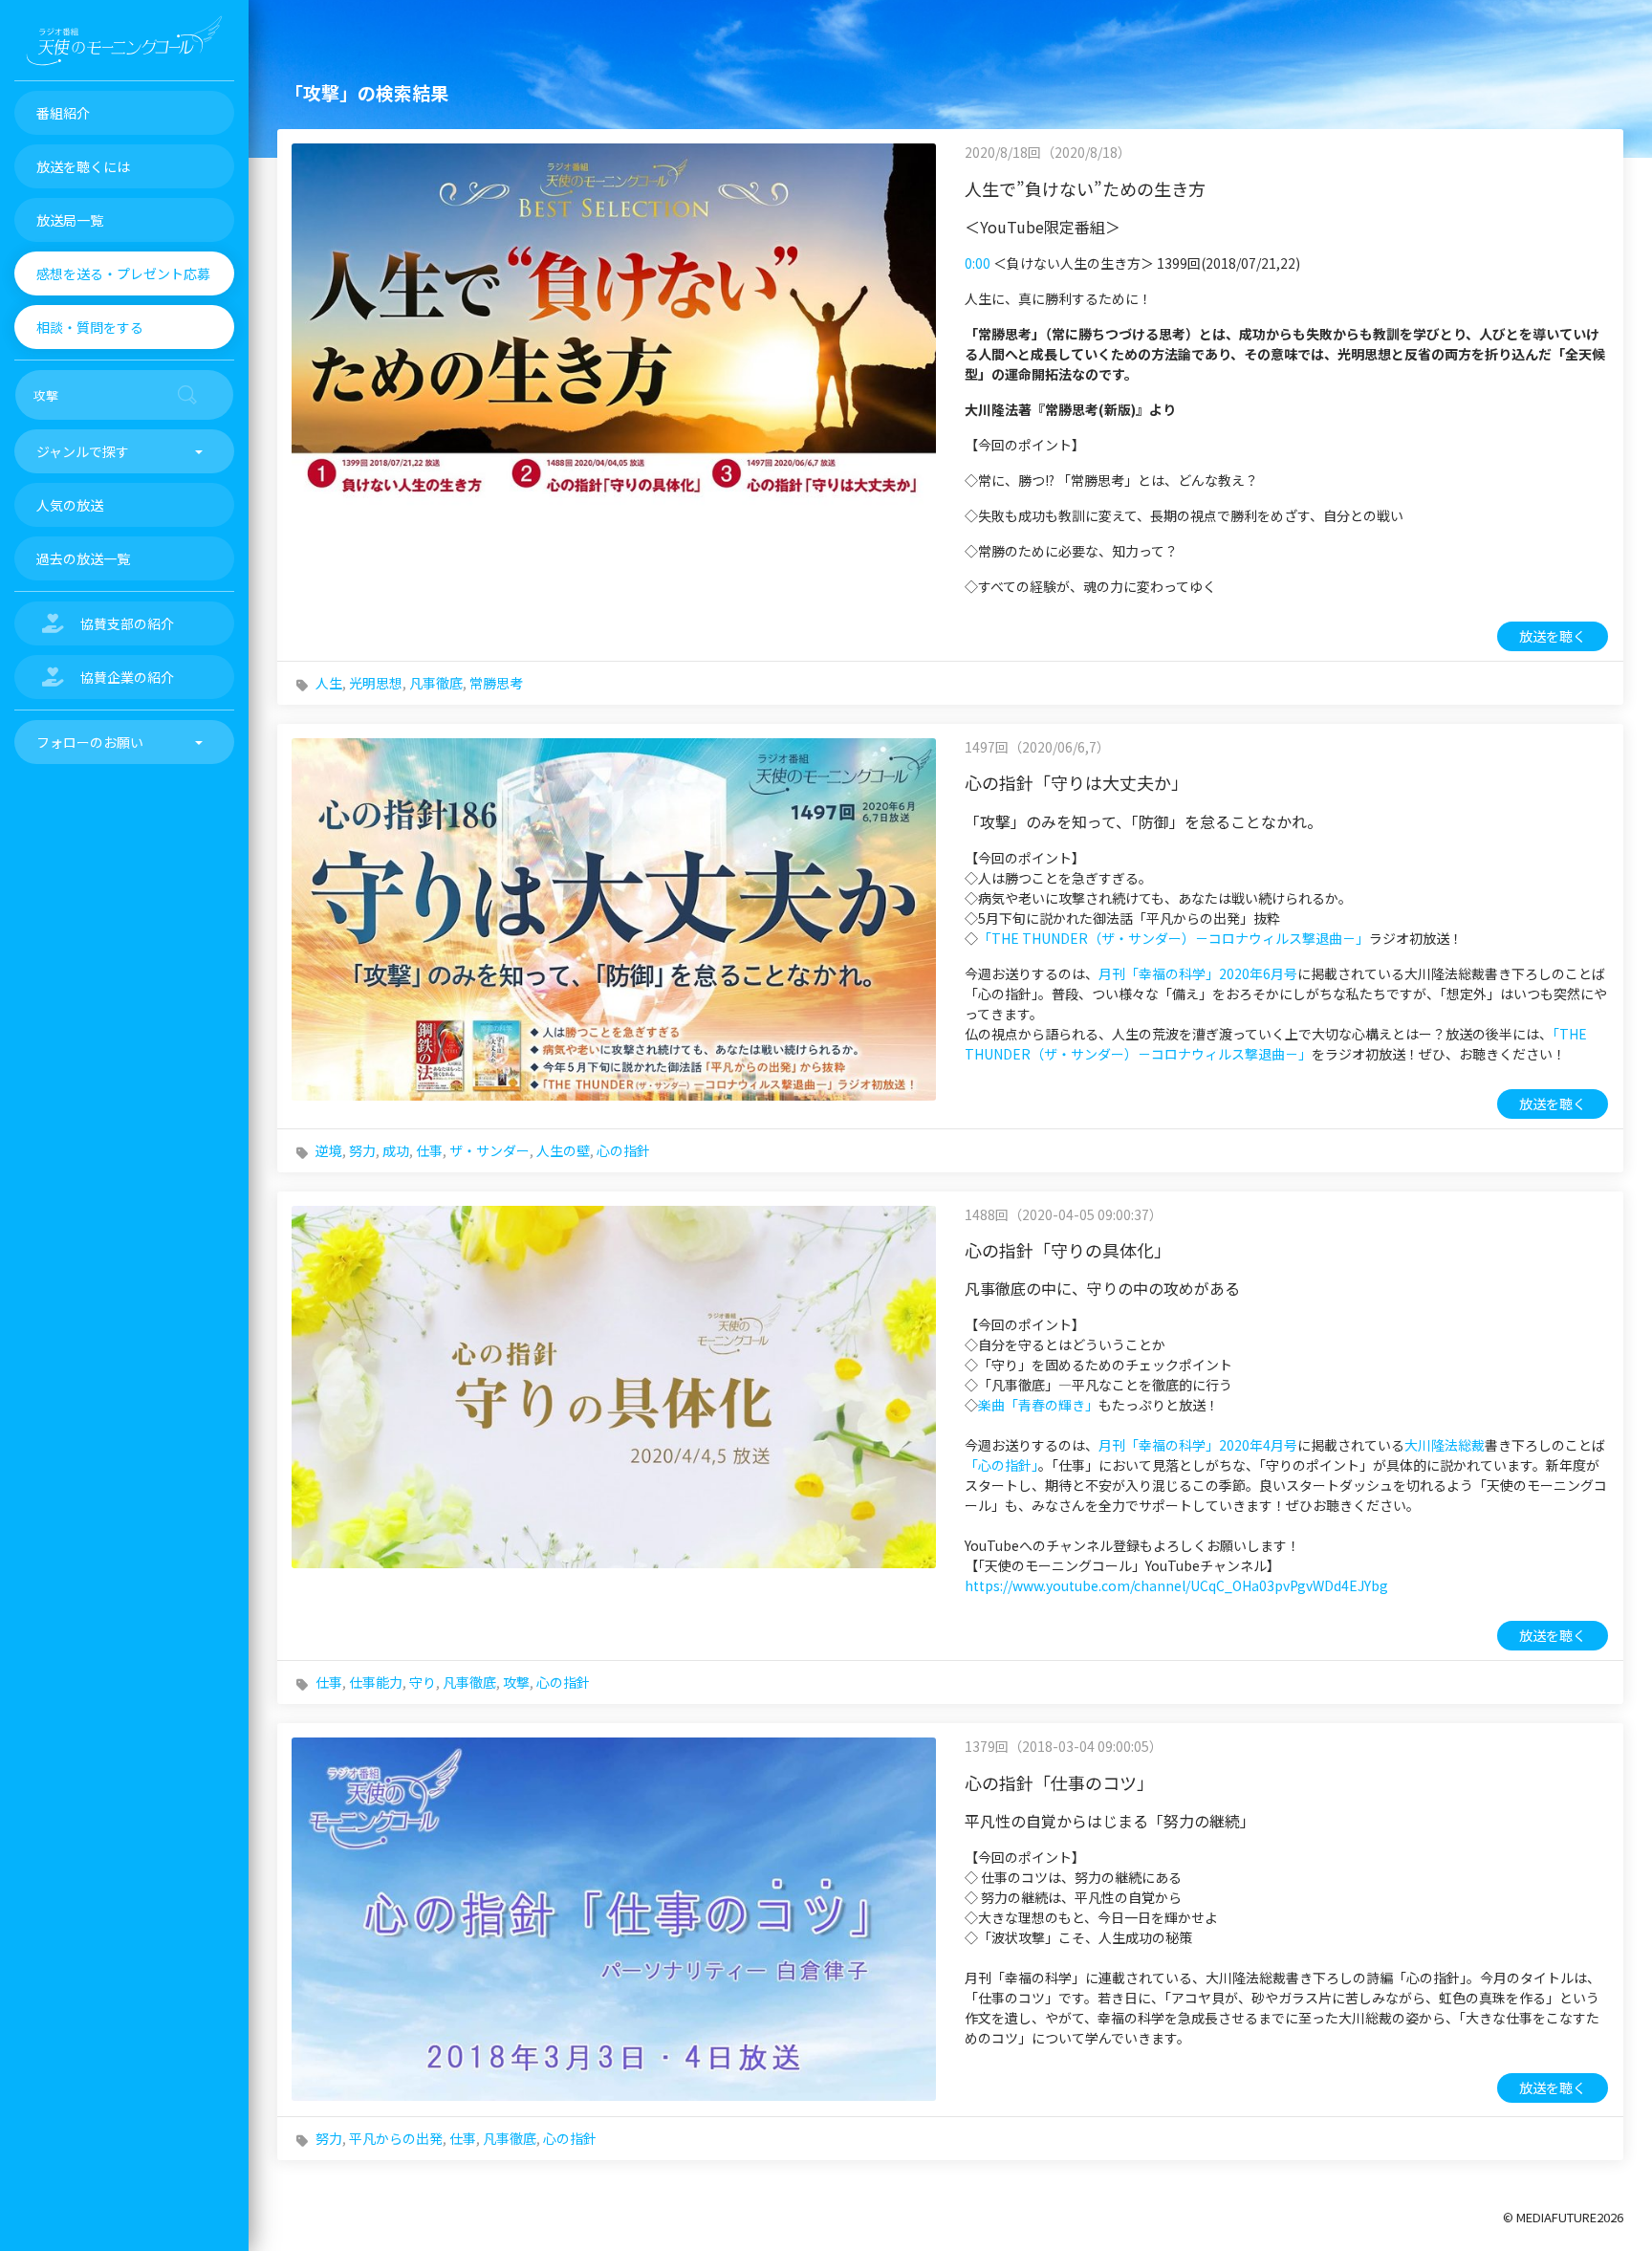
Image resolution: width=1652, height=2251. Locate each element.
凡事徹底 (436, 683)
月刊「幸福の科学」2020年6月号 (1198, 973)
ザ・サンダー (489, 1150)
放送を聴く (1553, 636)
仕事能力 (376, 1682)
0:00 (978, 263)
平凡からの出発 (396, 2138)
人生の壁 (563, 1150)
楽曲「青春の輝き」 (1038, 1405)
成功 (396, 1150)
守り (423, 1682)
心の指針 (623, 1150)
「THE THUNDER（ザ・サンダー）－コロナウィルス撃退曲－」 (1174, 938)
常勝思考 (496, 683)
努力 (362, 1150)
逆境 (329, 1150)
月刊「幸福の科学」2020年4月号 (1198, 1445)
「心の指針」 (1001, 1465)
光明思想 (376, 683)
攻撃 (516, 1682)
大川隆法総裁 (1445, 1445)
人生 (329, 683)
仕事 (429, 1150)
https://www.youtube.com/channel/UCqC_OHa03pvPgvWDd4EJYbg (1176, 1585)
